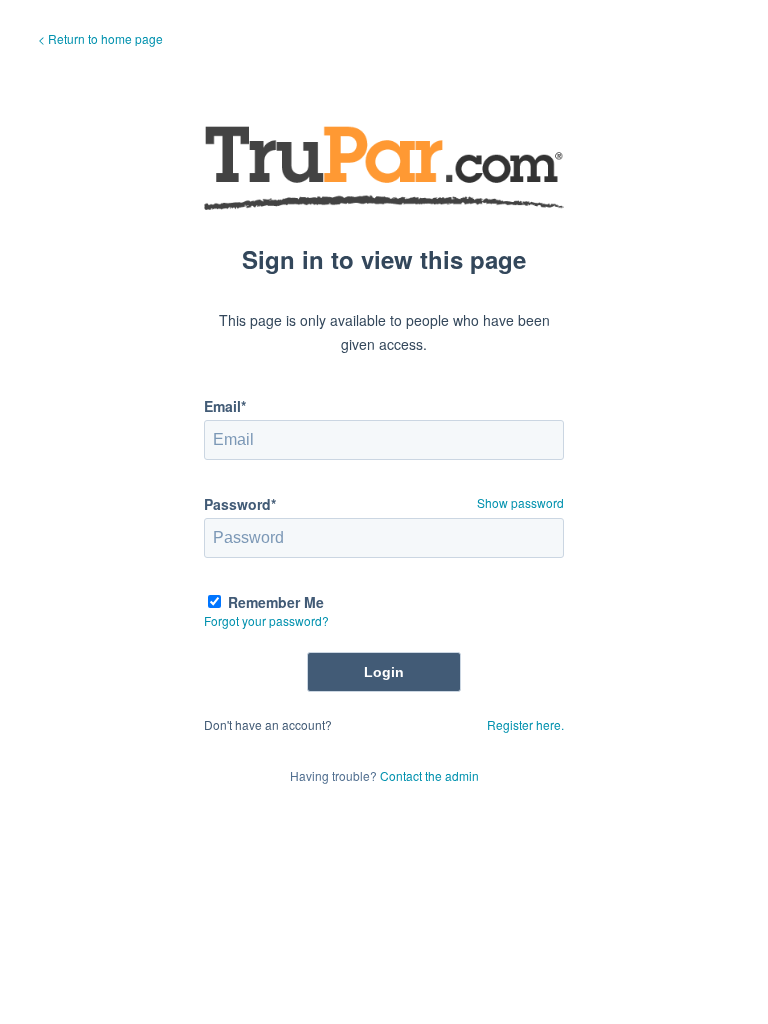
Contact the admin (429, 775)
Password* (240, 504)
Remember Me (276, 602)
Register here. (525, 724)
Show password (520, 502)
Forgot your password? (266, 620)
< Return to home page (100, 38)
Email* (225, 406)
